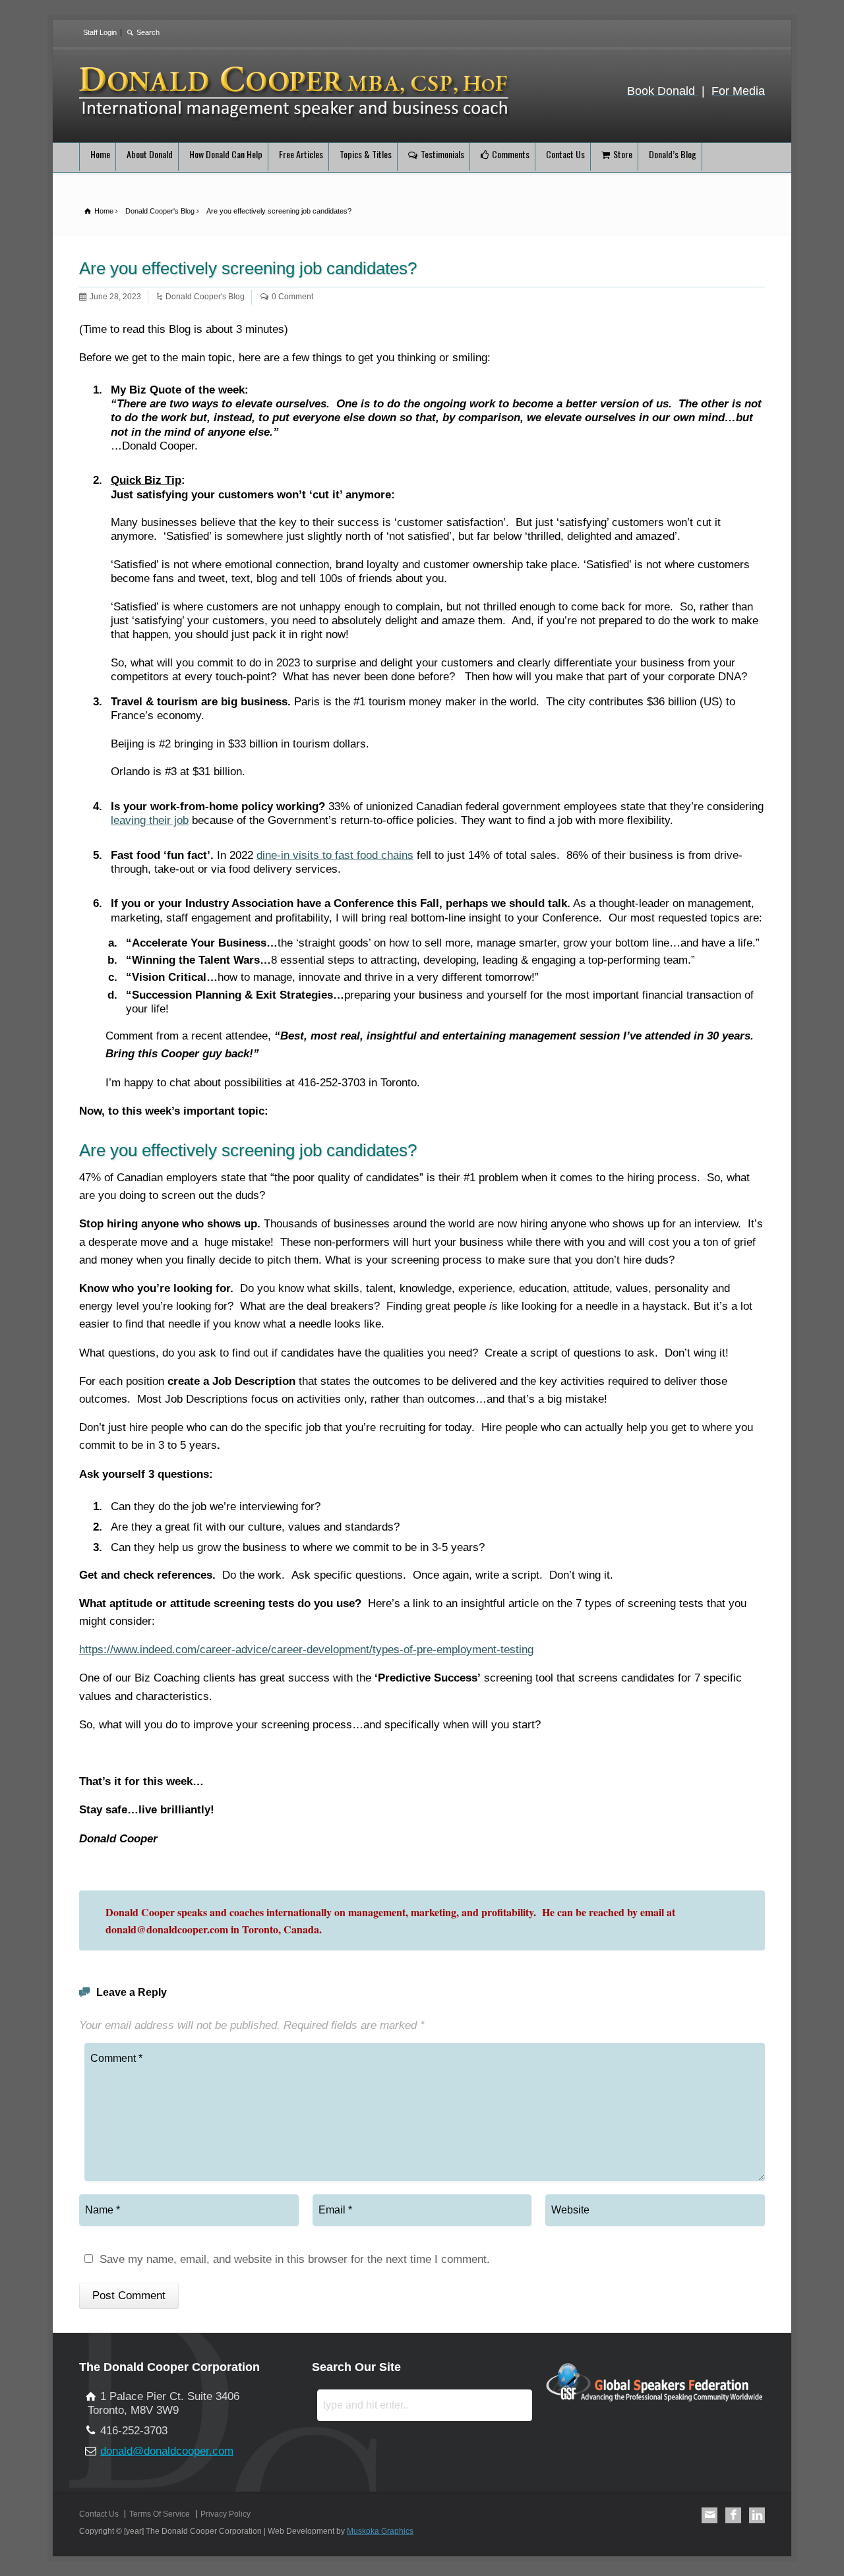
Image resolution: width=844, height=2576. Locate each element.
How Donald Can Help (226, 154)
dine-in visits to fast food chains (335, 855)
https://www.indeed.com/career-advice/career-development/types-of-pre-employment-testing (306, 1650)
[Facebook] (733, 2515)
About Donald (150, 154)
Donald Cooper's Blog (205, 297)
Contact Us (565, 154)
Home (100, 154)
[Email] (709, 2515)
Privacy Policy (226, 2514)
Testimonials (442, 154)
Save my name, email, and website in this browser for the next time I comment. (295, 2260)
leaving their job (150, 820)
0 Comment (292, 297)
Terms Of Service (160, 2514)
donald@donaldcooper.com (167, 2451)
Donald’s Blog (673, 154)
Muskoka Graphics (380, 2531)
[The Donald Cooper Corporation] (296, 119)
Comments (511, 154)
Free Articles (301, 154)
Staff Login (100, 32)
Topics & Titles (366, 154)
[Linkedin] (757, 2515)
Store (623, 154)
